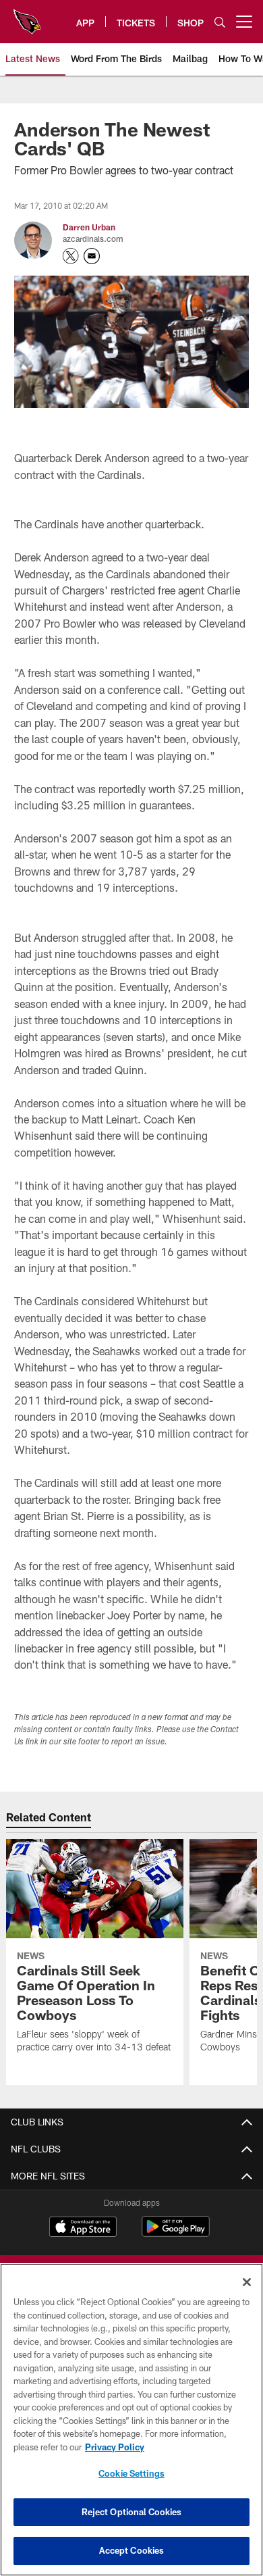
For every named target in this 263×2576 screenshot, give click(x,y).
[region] (131, 2420)
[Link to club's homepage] (27, 16)
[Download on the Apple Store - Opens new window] (83, 2228)
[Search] (220, 22)
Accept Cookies (132, 2550)
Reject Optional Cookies (132, 2512)
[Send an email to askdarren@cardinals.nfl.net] (92, 256)
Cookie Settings (131, 2473)
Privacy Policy (115, 2447)
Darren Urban (89, 227)
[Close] (247, 2282)
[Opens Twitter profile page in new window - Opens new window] (71, 256)
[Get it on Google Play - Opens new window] (176, 2233)
